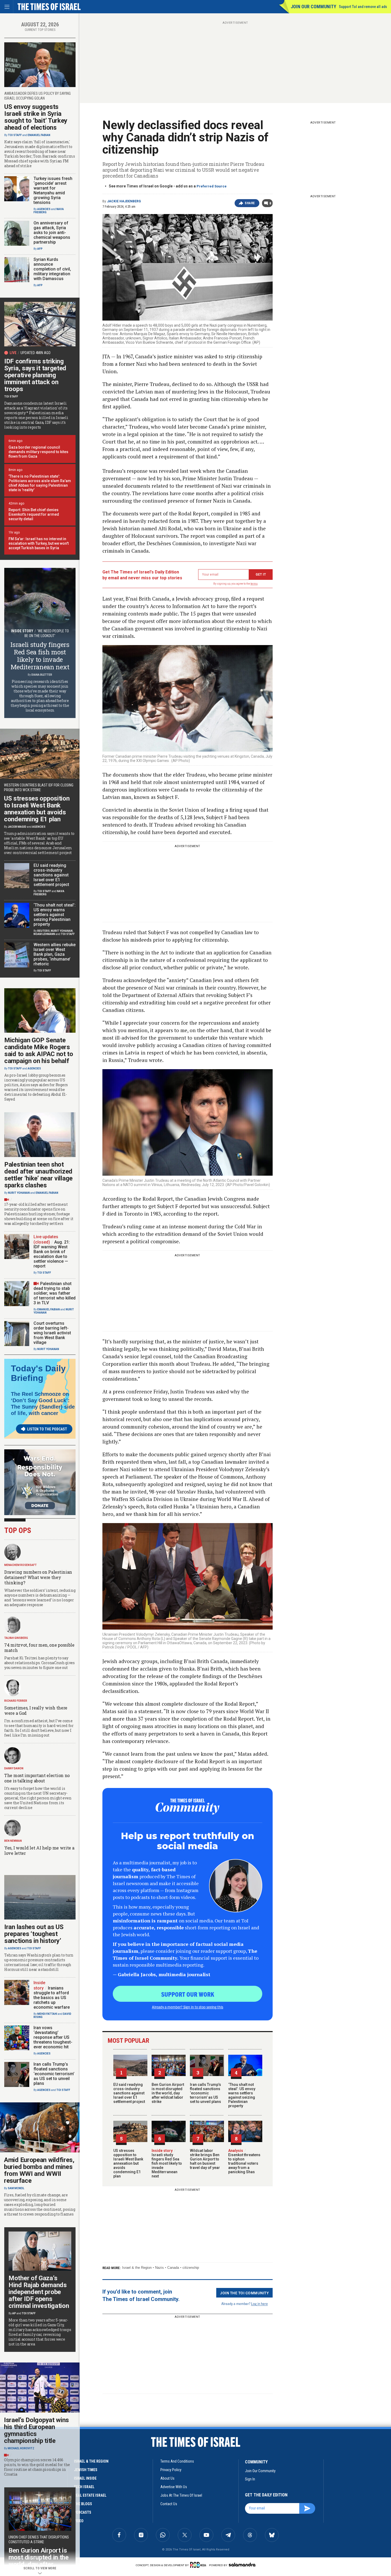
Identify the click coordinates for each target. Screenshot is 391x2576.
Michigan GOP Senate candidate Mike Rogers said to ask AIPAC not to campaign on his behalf (39, 1051)
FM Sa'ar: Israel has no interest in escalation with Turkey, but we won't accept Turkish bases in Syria (39, 543)
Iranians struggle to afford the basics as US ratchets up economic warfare (52, 1998)
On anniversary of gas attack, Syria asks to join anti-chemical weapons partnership (52, 233)
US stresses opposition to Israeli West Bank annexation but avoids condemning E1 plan (128, 2163)
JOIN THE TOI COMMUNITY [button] (244, 2293)
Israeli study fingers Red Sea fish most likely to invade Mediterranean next (167, 2163)
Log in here (259, 2304)
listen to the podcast (47, 1429)
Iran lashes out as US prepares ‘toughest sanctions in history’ (34, 1934)
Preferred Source (212, 186)
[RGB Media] (199, 2565)
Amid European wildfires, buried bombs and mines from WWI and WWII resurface (39, 2170)
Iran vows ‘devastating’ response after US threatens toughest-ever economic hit (53, 2037)
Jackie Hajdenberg (124, 201)
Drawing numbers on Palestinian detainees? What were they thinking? (38, 1577)
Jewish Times (86, 2470)
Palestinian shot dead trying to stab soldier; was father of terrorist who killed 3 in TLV (55, 1293)
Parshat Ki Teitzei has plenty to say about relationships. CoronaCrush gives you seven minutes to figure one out (39, 1663)
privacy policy (171, 2470)
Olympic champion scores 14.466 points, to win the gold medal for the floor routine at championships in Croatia (37, 2467)
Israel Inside (85, 2478)
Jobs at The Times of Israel (181, 2495)
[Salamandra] (242, 2565)
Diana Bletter (42, 675)
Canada (173, 2268)
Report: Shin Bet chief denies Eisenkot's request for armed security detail (34, 514)
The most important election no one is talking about (37, 1778)
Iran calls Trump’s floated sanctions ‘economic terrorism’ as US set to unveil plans (205, 2093)
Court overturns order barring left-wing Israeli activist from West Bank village (52, 1333)
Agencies (44, 209)
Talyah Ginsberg (16, 1638)
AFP (40, 249)
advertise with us (174, 2487)
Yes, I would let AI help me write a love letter (39, 1850)
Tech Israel (84, 2487)
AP (14, 2313)
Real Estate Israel (90, 2495)
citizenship (191, 2268)
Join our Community (313, 7)
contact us (169, 2504)
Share (250, 203)
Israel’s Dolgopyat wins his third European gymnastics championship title (36, 2430)
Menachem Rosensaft (20, 1565)
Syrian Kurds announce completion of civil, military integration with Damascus (52, 269)
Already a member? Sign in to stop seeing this (188, 2007)
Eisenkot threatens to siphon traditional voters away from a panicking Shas (244, 2161)
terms (254, 584)
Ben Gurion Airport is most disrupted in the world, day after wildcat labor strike (168, 2093)
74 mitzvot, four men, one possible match (39, 1648)
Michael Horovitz (21, 2448)
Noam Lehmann (44, 934)
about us (167, 2478)
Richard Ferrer (16, 1701)
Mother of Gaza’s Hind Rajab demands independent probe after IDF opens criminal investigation (39, 2292)
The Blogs (83, 2504)
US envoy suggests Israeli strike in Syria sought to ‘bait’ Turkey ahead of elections (36, 117)
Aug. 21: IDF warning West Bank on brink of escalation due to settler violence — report (52, 1254)
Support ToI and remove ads (363, 7)
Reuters (43, 931)
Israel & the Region (137, 2268)
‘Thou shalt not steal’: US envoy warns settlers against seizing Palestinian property (242, 2095)
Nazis (159, 2268)
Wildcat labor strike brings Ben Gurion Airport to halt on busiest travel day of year (205, 2159)
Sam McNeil (16, 2188)
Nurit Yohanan (62, 931)
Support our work (188, 1994)
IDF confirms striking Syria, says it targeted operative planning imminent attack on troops (35, 375)
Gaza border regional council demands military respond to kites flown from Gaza (38, 452)
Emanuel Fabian (39, 135)
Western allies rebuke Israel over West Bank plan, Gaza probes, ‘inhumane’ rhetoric (55, 954)
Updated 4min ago (36, 353)
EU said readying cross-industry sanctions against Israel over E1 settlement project (129, 2093)
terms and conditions (177, 2461)
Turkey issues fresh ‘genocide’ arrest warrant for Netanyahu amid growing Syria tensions (53, 190)
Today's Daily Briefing (38, 1373)
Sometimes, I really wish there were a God (36, 1710)
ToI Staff (15, 135)
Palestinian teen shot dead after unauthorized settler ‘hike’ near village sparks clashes (38, 1175)
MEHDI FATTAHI (47, 2014)
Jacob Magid (17, 827)
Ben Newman (13, 1841)
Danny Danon (14, 1768)
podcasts (83, 2512)
